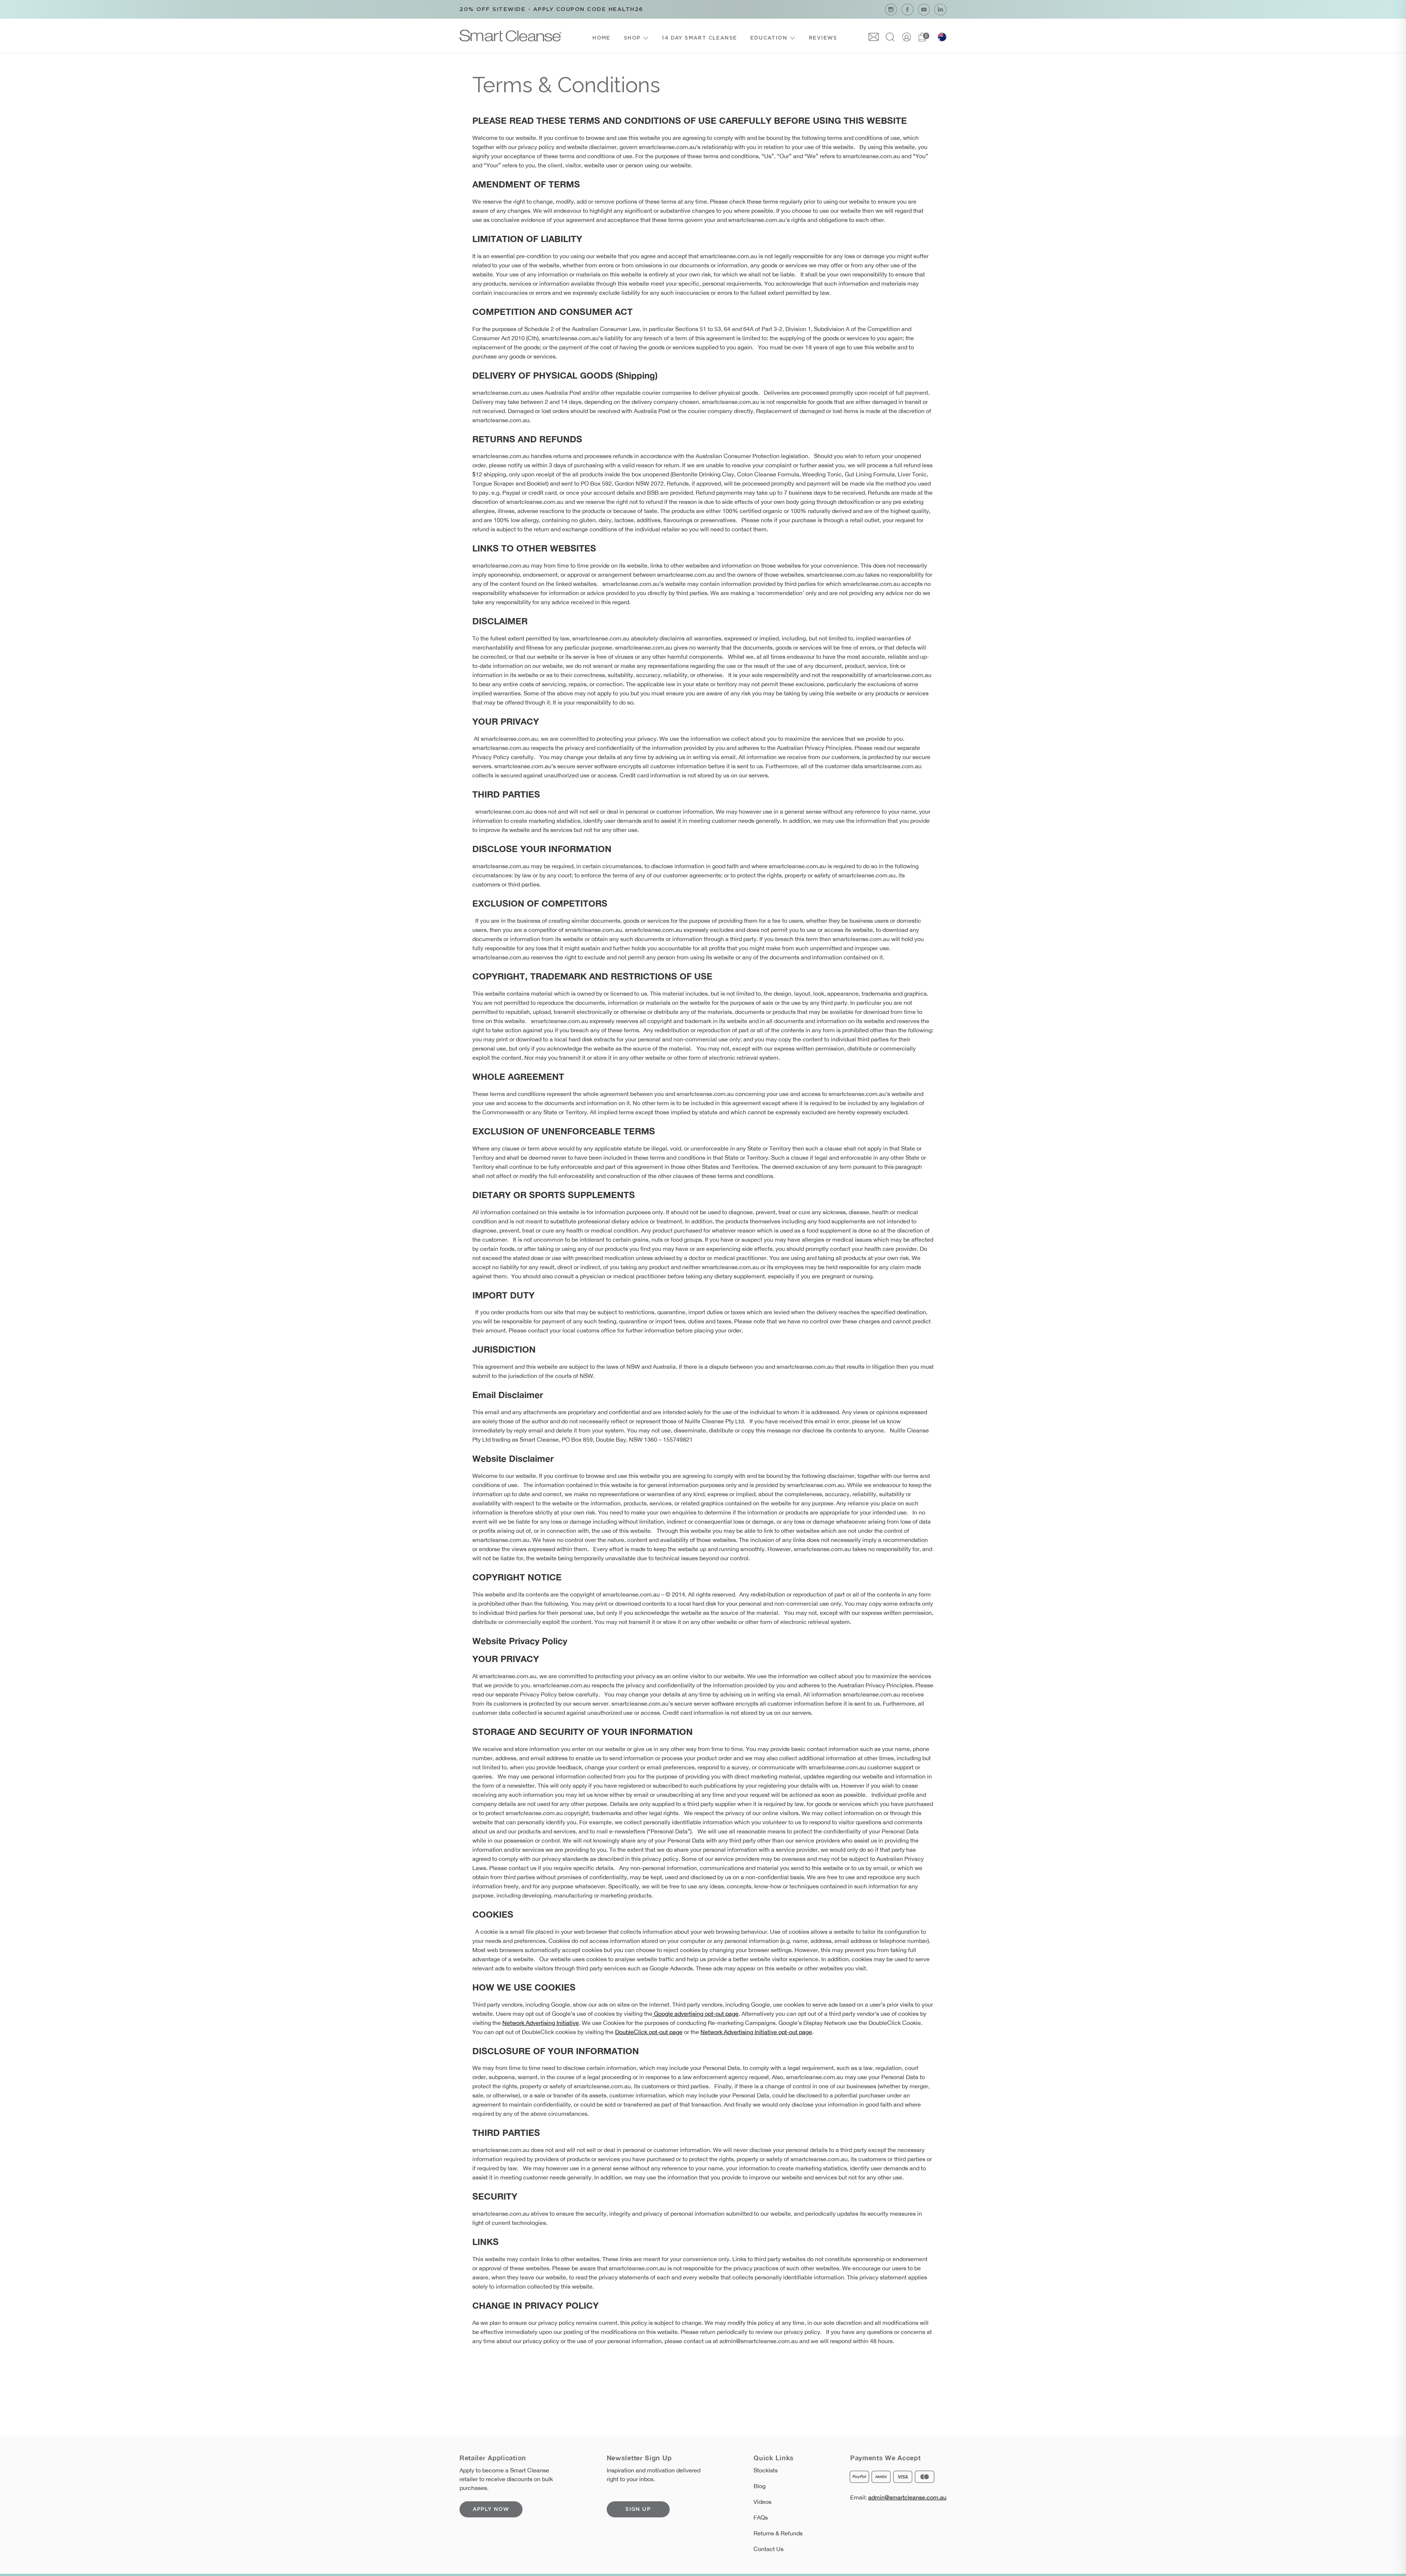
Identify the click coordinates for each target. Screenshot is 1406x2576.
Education (769, 38)
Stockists (766, 2470)
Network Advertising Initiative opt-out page (756, 2032)
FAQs (761, 2517)
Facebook (907, 9)
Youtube (924, 9)
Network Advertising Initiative (541, 2023)
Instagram (891, 9)
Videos (762, 2502)
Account (907, 37)
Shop (632, 38)
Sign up (638, 2509)
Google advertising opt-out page (695, 2014)
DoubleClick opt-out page (649, 2032)
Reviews (823, 38)
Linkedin (940, 9)
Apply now (491, 2509)
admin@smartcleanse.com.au (907, 2497)
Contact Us (769, 2549)
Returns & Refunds (778, 2533)
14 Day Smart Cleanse (699, 38)
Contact (874, 37)
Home (601, 38)
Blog (760, 2486)
